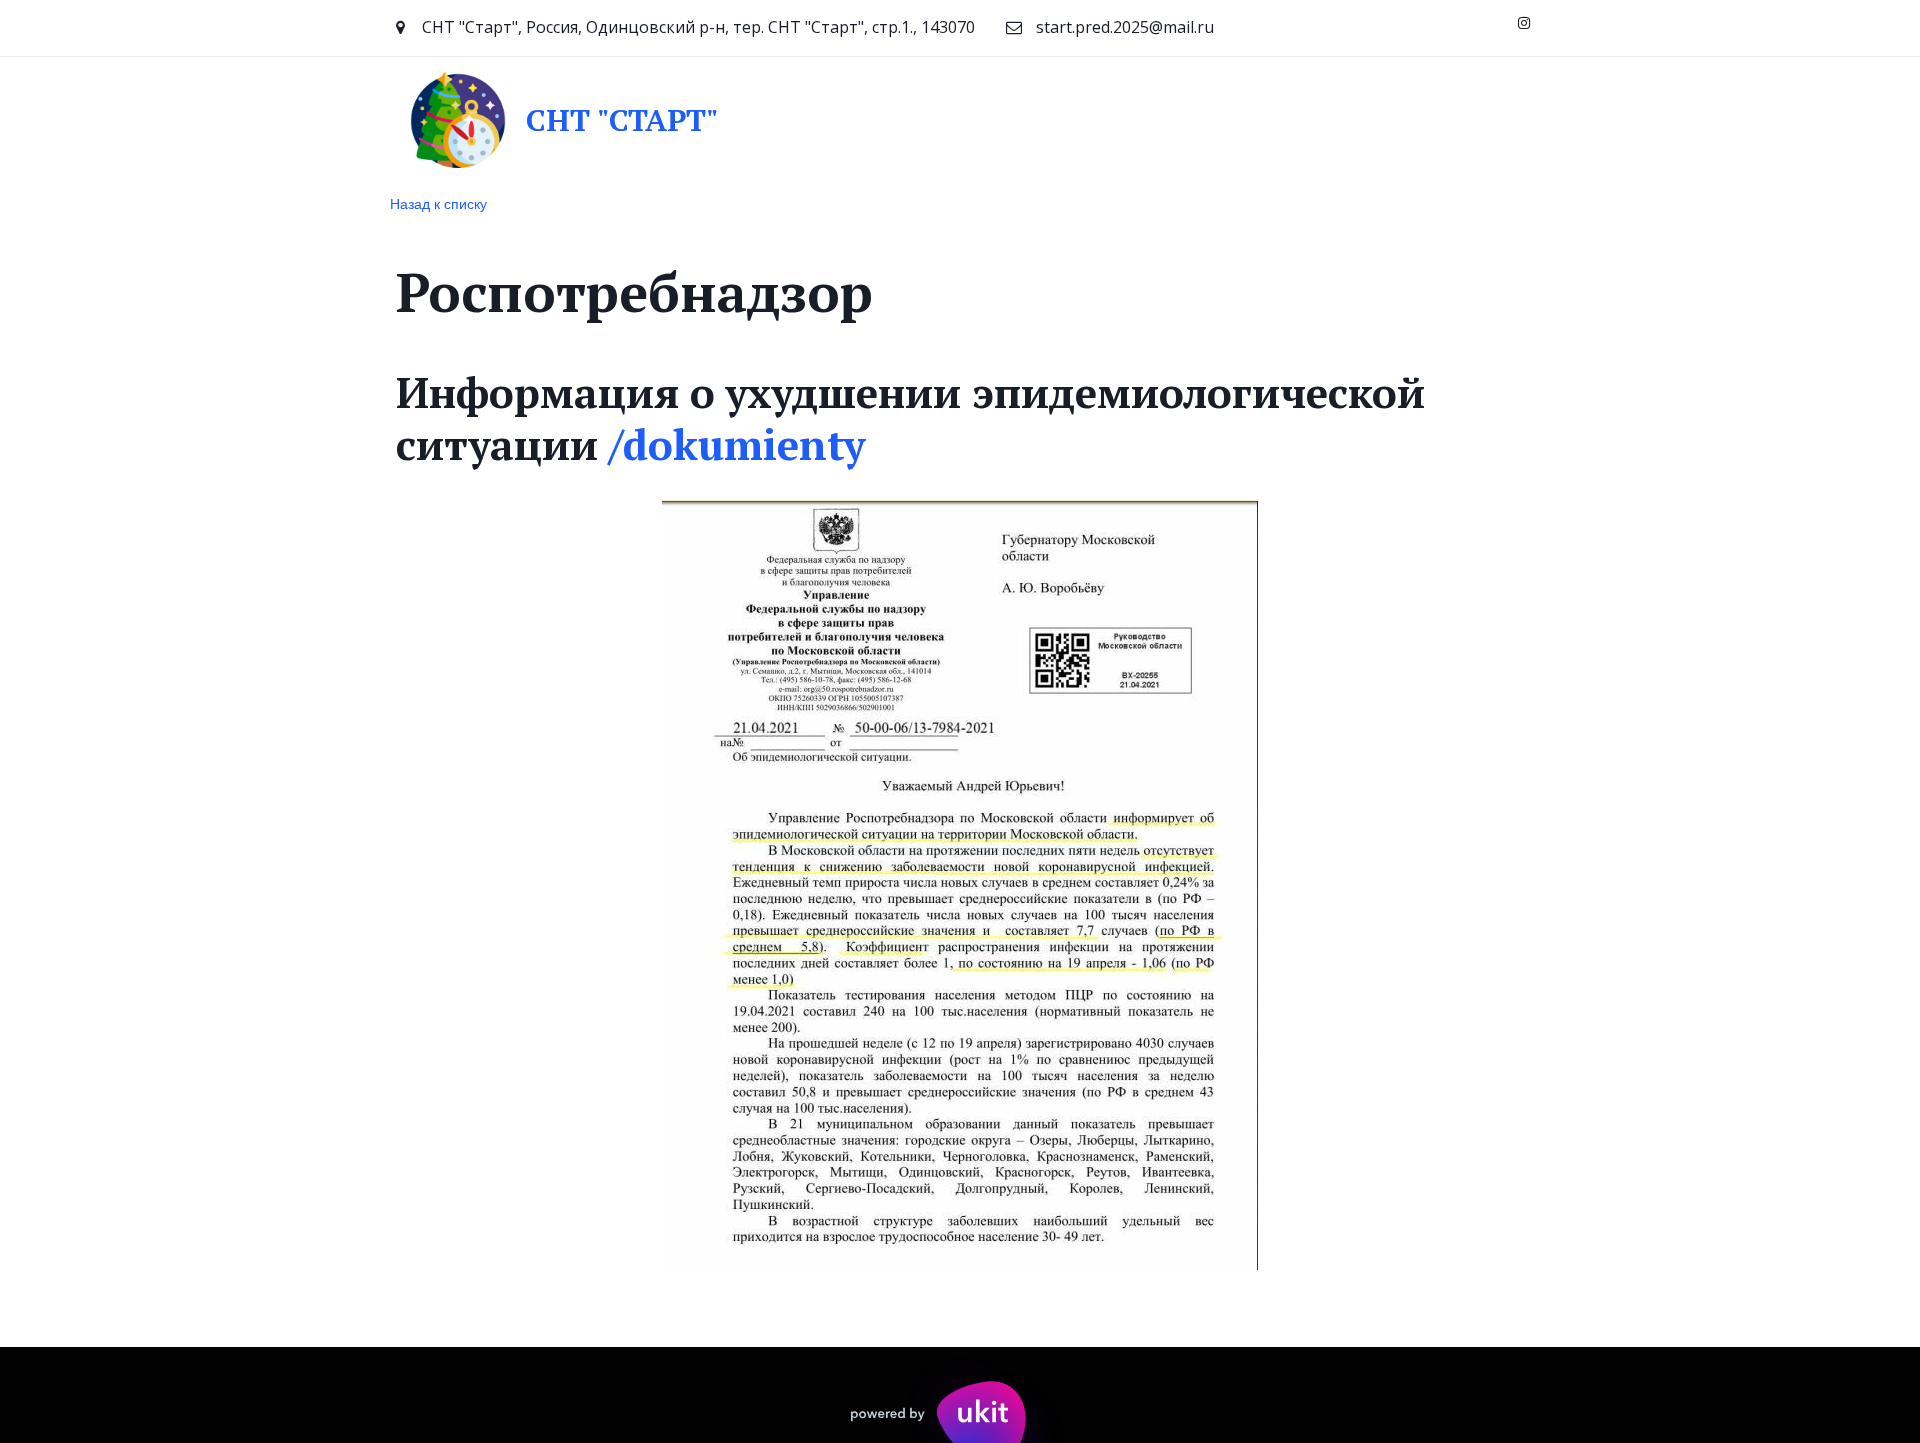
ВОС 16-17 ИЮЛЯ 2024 (634, 119)
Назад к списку (438, 203)
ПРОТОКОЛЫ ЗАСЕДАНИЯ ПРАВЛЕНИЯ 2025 (925, 119)
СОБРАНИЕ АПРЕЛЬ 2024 (147, 119)
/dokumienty (737, 444)
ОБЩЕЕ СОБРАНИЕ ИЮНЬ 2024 (395, 119)
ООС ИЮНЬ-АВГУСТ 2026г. (1355, 119)
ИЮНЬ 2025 (1175, 119)
